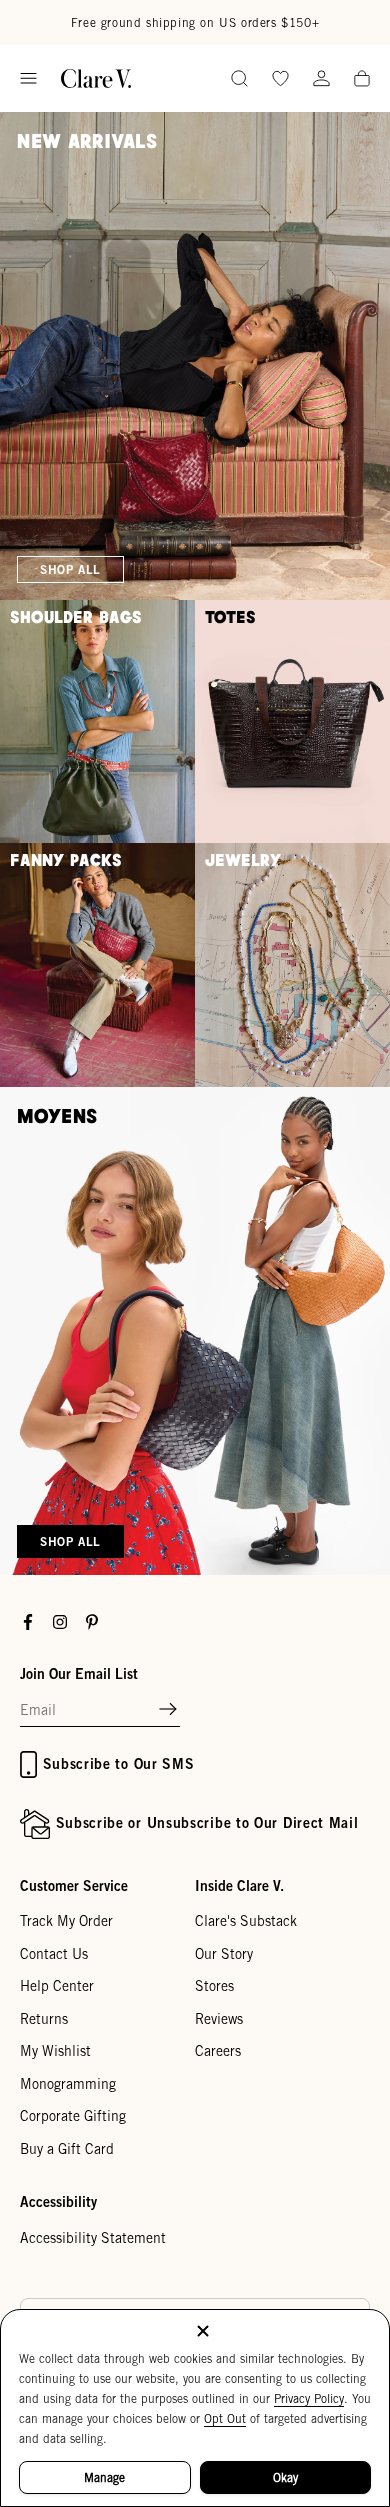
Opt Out (225, 2418)
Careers (218, 2051)
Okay (285, 2477)
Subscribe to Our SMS (119, 1763)
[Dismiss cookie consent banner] (203, 2332)
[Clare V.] (96, 78)
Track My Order (66, 1921)
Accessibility (58, 2201)
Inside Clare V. (239, 1885)
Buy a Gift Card (67, 2149)
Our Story (224, 1954)
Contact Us (54, 1954)
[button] (168, 1710)
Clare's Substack (246, 1921)
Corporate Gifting (73, 2116)
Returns (44, 2019)
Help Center (57, 1986)
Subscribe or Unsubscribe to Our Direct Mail (207, 1822)
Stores (214, 1986)
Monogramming (68, 2084)
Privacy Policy (309, 2398)
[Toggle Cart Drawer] (362, 80)
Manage (104, 2477)
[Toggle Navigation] (28, 78)
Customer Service (74, 1885)
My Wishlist (55, 2051)
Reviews (219, 2019)
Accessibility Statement (93, 2238)
